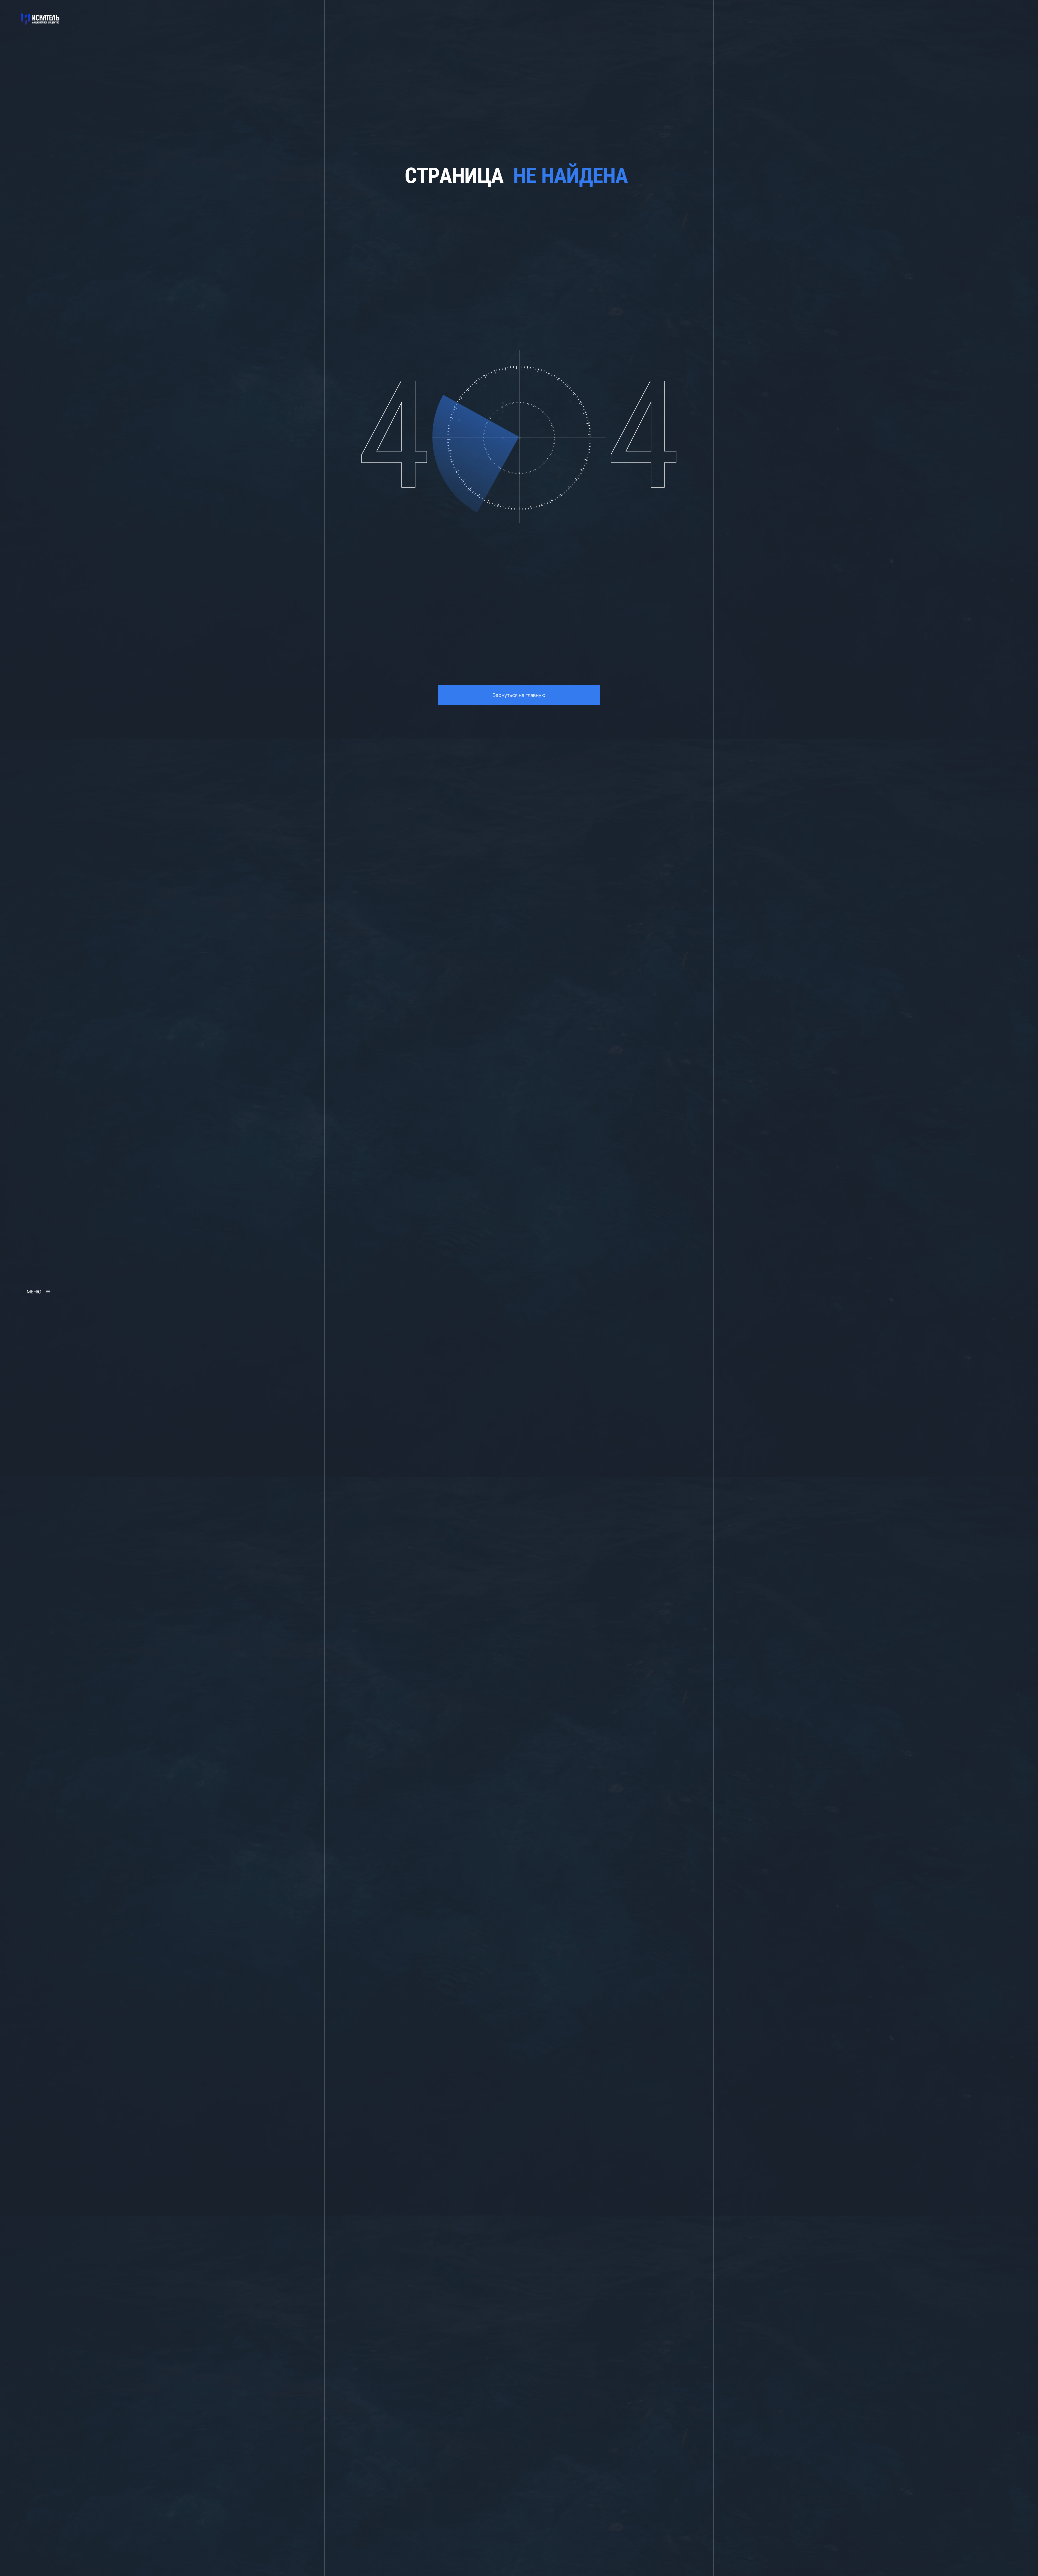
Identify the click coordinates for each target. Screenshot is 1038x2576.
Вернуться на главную (519, 695)
